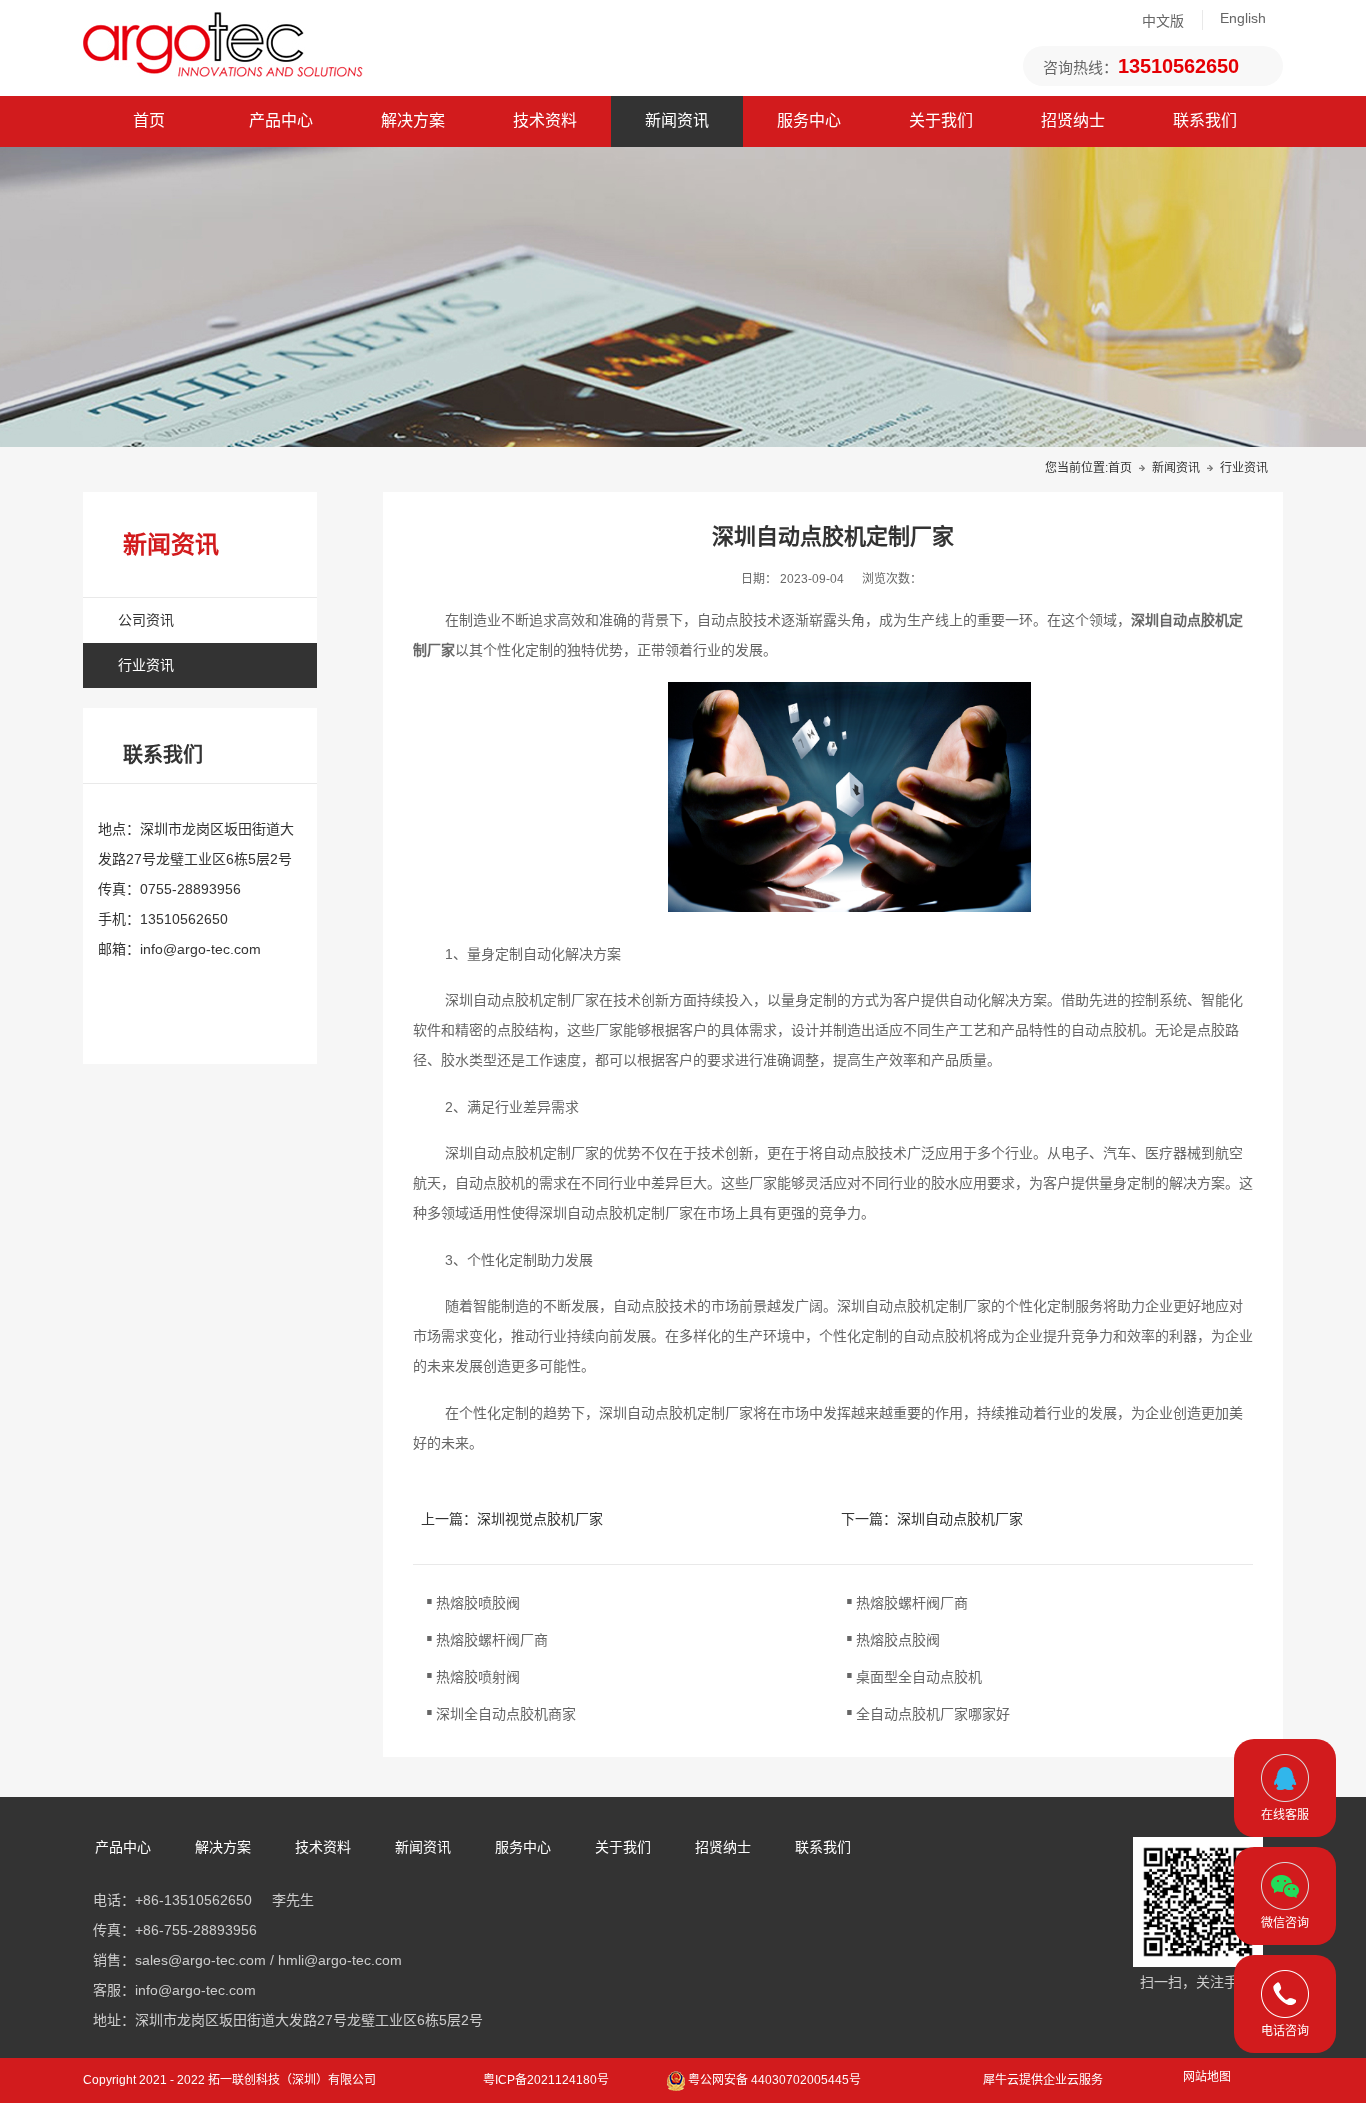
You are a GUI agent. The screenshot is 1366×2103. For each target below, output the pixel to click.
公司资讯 (146, 620)
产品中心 (281, 120)
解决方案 (413, 120)
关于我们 (941, 120)
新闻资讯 (677, 120)
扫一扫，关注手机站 (1203, 1982)
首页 (149, 120)
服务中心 (809, 120)
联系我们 (1205, 120)
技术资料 (545, 120)
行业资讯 (1244, 468)
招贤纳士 (1073, 120)
